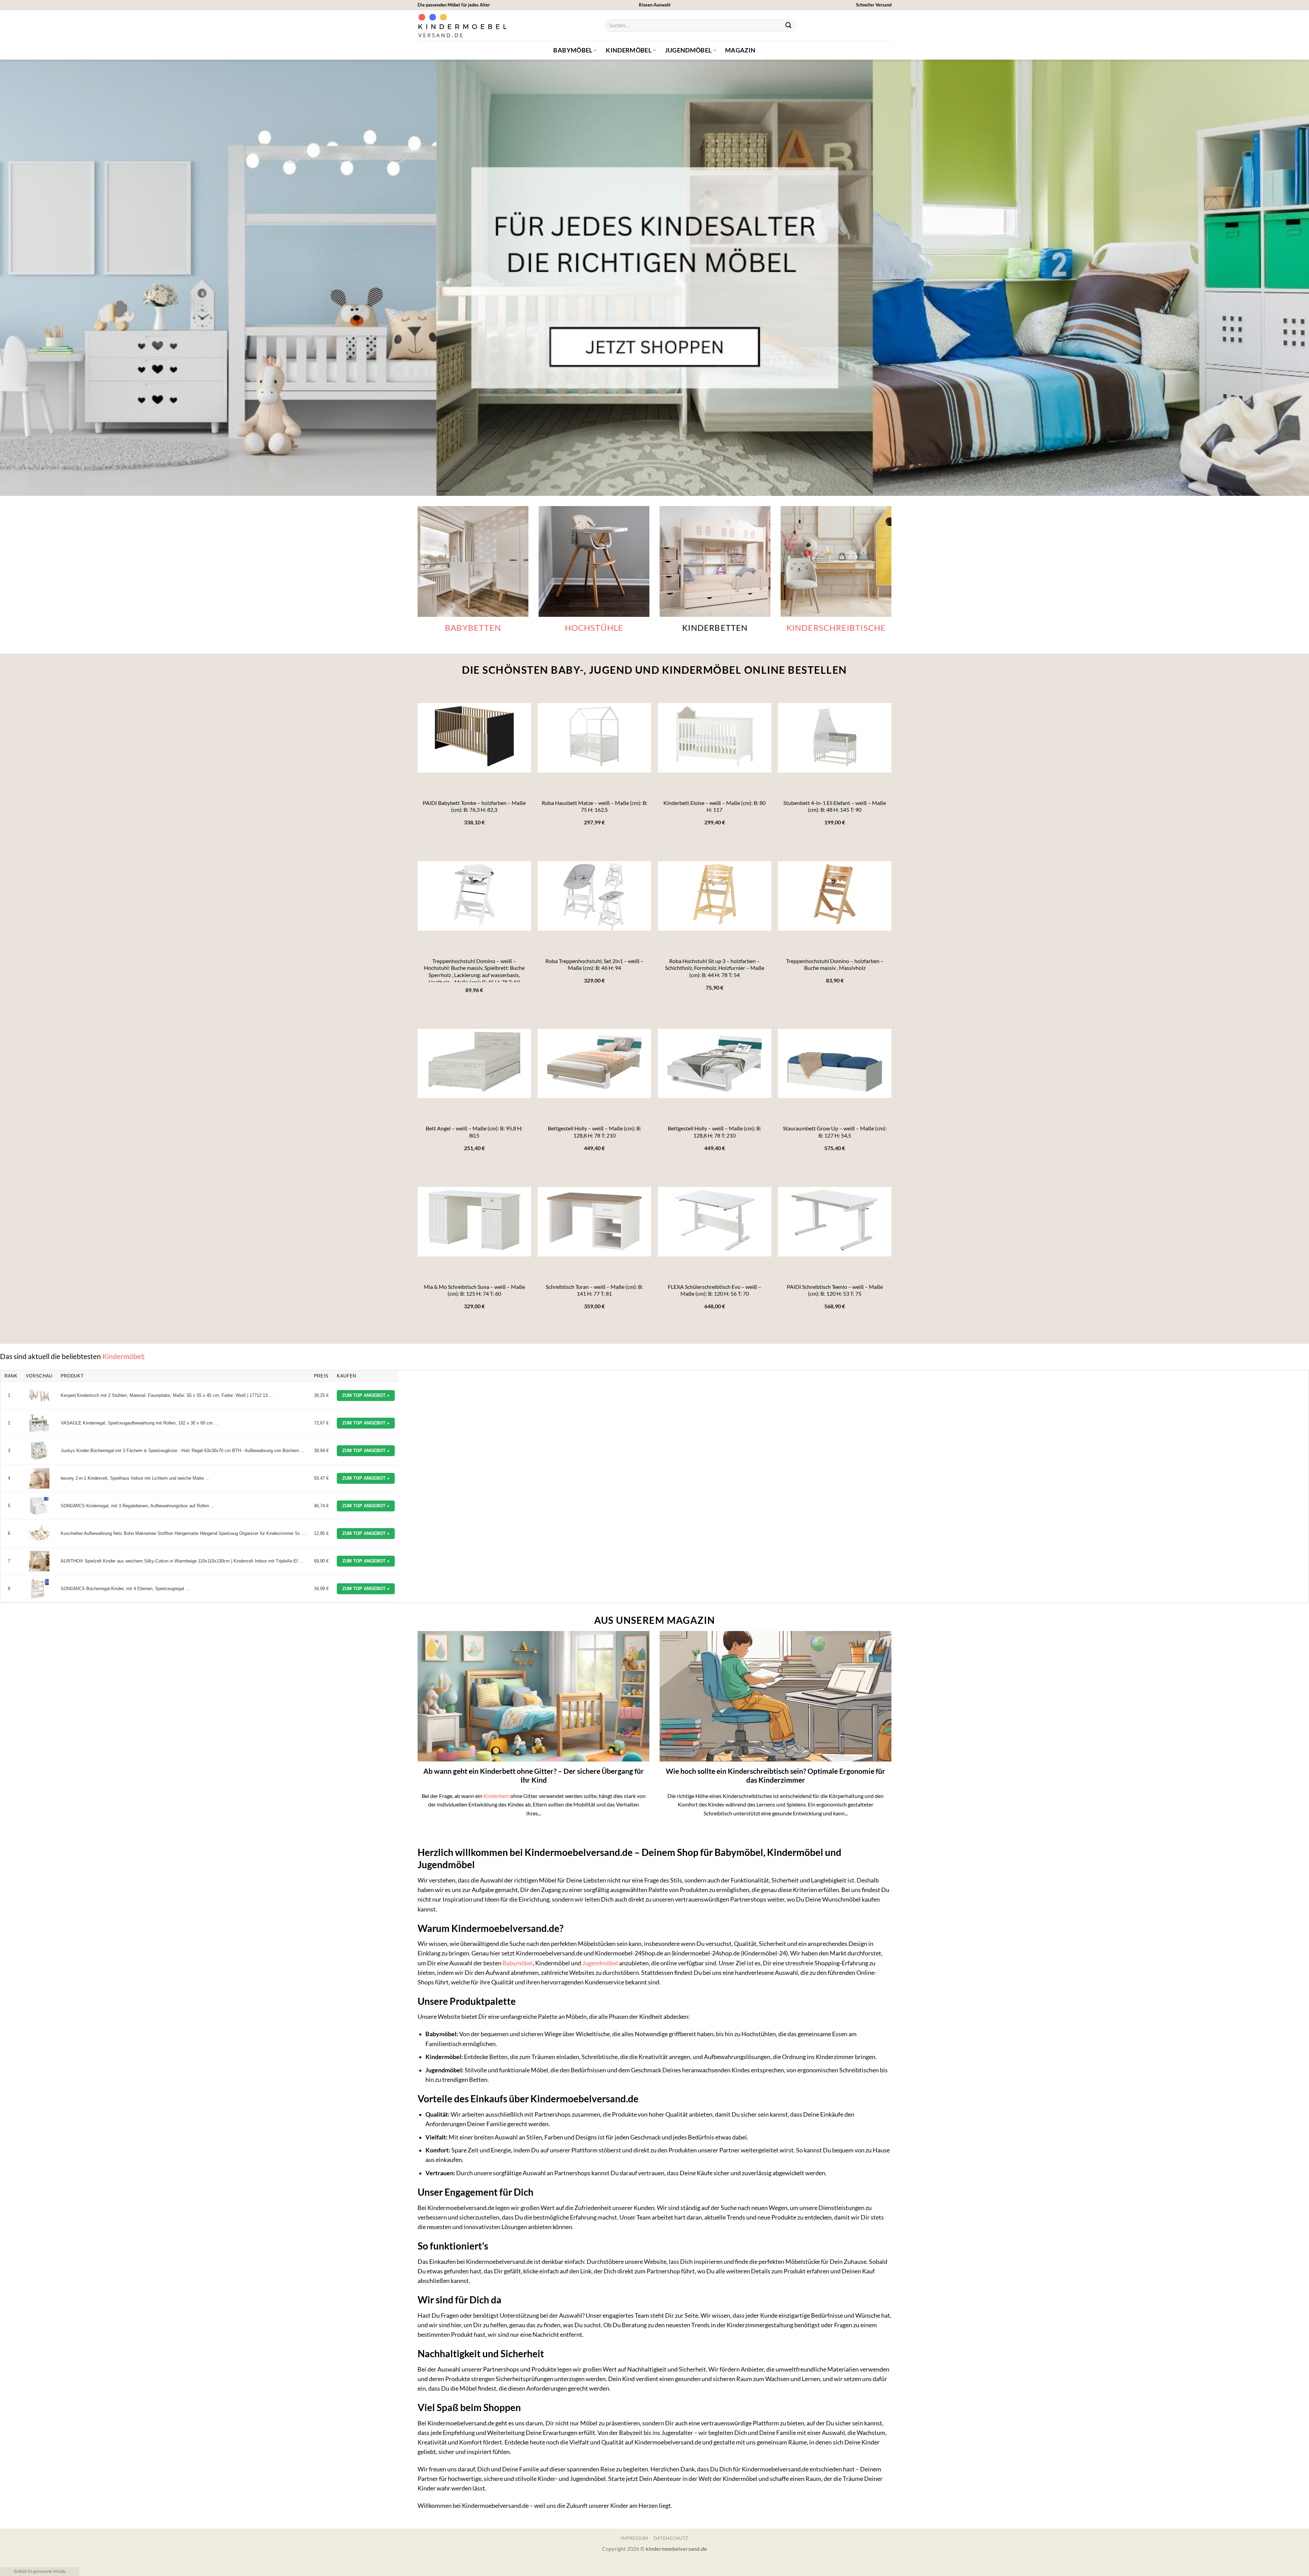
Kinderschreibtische (836, 628)
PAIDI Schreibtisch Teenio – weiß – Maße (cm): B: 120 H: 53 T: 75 (835, 1290)
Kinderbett (496, 1796)
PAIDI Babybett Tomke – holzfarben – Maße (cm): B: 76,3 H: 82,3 (474, 806)
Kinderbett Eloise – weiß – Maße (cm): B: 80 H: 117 (714, 806)
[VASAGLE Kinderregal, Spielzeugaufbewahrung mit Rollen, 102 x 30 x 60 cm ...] (39, 1423)
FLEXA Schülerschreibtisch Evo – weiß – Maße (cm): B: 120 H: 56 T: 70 (714, 1290)
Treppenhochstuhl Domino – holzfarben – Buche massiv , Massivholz (835, 964)
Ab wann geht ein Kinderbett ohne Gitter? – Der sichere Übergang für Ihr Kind (534, 1776)
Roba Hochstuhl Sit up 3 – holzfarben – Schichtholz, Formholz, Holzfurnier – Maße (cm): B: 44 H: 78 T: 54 (715, 968)
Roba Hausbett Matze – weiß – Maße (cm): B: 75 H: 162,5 (595, 806)
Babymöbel (573, 50)
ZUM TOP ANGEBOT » (366, 1395)
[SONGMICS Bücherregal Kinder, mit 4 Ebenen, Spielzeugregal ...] (39, 1589)
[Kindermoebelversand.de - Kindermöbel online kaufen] (464, 26)
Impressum (635, 2538)
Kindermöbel (629, 50)
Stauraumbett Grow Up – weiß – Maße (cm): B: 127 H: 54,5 (835, 1132)
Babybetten (473, 628)
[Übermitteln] (788, 26)
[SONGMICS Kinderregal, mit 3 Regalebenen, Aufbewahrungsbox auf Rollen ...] (39, 1506)
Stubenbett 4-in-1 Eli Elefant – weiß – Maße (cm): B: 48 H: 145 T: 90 (835, 806)
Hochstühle (594, 628)
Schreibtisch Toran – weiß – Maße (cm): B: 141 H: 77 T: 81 (594, 1290)
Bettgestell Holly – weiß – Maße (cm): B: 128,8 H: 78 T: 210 (595, 1132)
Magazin (740, 50)
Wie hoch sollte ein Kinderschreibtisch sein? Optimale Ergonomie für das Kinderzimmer (776, 1776)
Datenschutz (671, 2538)
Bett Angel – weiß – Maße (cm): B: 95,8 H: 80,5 (474, 1132)
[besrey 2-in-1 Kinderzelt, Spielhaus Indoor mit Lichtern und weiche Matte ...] (39, 1478)
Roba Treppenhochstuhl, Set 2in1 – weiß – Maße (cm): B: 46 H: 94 (595, 964)
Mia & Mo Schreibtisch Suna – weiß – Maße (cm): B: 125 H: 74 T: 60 (474, 1290)
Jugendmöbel (688, 50)
